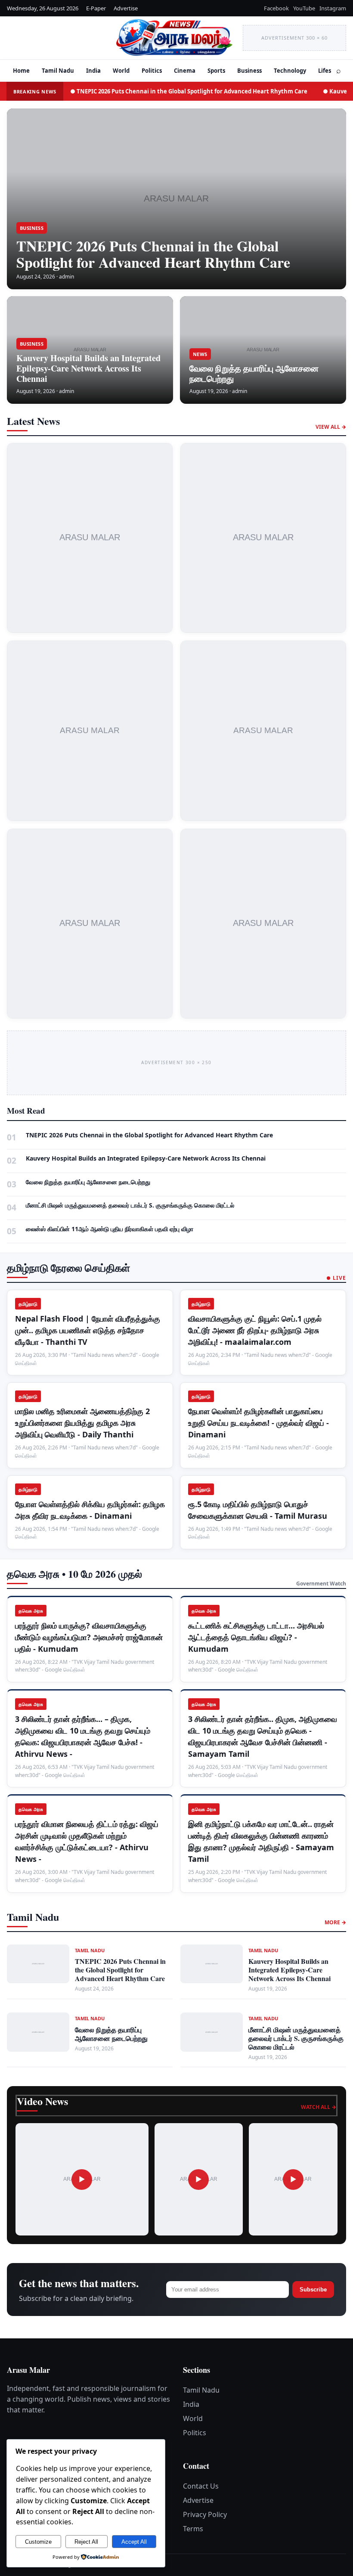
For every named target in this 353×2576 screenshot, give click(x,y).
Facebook (276, 8)
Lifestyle (330, 71)
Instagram (333, 8)
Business (249, 71)
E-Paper (96, 8)
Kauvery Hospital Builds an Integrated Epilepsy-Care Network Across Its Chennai (88, 368)
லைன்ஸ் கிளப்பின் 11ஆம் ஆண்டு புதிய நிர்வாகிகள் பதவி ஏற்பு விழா (110, 1229)
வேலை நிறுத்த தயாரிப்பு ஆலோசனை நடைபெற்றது (254, 373)
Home (21, 71)
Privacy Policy (205, 2514)
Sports (216, 71)
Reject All (86, 2542)
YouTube (304, 8)
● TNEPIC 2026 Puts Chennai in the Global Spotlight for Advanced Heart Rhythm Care (189, 91)
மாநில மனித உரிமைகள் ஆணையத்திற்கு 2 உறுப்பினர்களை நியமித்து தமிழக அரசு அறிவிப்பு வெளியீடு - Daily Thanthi (82, 1423)
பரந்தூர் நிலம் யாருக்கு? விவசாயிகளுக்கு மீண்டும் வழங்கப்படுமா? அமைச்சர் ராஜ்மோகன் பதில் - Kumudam (89, 1637)
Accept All (134, 2542)
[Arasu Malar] (56, 38)
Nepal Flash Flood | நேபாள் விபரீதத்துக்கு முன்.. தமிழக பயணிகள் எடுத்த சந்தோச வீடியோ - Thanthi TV (88, 1330)
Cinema (185, 71)
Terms (193, 2529)
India (93, 71)
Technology (290, 71)
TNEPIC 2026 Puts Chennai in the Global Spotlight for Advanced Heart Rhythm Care (153, 254)
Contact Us (201, 2486)
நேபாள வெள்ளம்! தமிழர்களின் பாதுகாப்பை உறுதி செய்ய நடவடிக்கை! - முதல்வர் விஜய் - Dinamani (259, 1423)
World (121, 71)
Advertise (126, 8)
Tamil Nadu (58, 71)
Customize (38, 2542)
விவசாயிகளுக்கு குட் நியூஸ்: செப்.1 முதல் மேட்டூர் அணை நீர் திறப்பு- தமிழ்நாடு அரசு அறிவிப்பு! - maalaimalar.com (255, 1330)
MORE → (335, 1922)
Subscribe (313, 2290)
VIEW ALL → (331, 427)
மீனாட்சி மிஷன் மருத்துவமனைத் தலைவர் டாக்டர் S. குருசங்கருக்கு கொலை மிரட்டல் (130, 1205)
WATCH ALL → (319, 2107)
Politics (152, 71)
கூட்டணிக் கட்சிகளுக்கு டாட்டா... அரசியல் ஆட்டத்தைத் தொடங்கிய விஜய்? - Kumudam (256, 1637)
